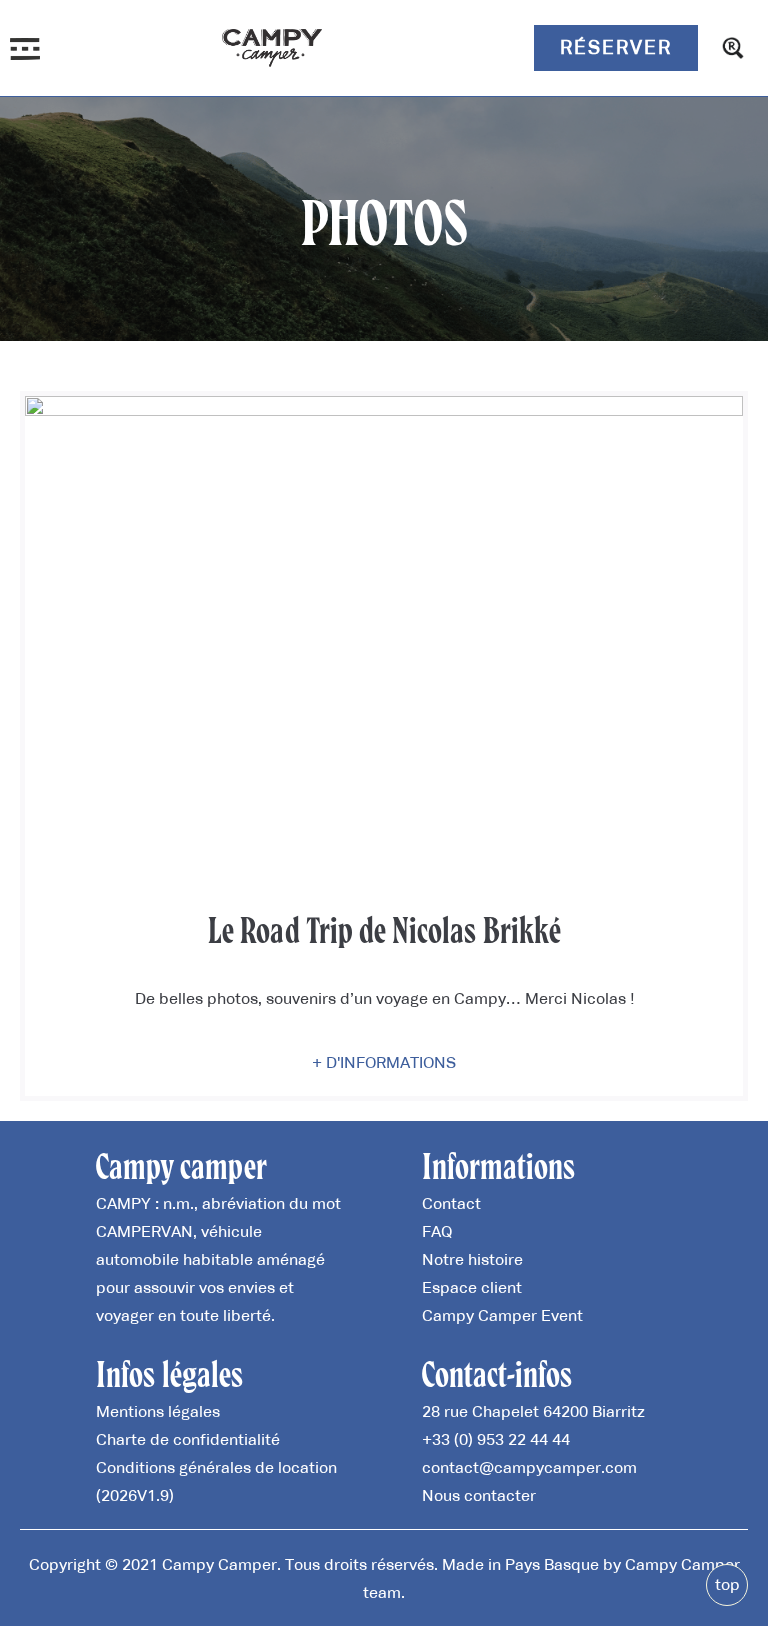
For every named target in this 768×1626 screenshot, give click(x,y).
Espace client (472, 1287)
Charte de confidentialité (188, 1439)
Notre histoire (472, 1259)
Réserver (616, 47)
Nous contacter (479, 1495)
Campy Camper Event (502, 1315)
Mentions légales (158, 1411)
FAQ (437, 1231)
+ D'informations (384, 1062)
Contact (451, 1203)
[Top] (727, 1585)
